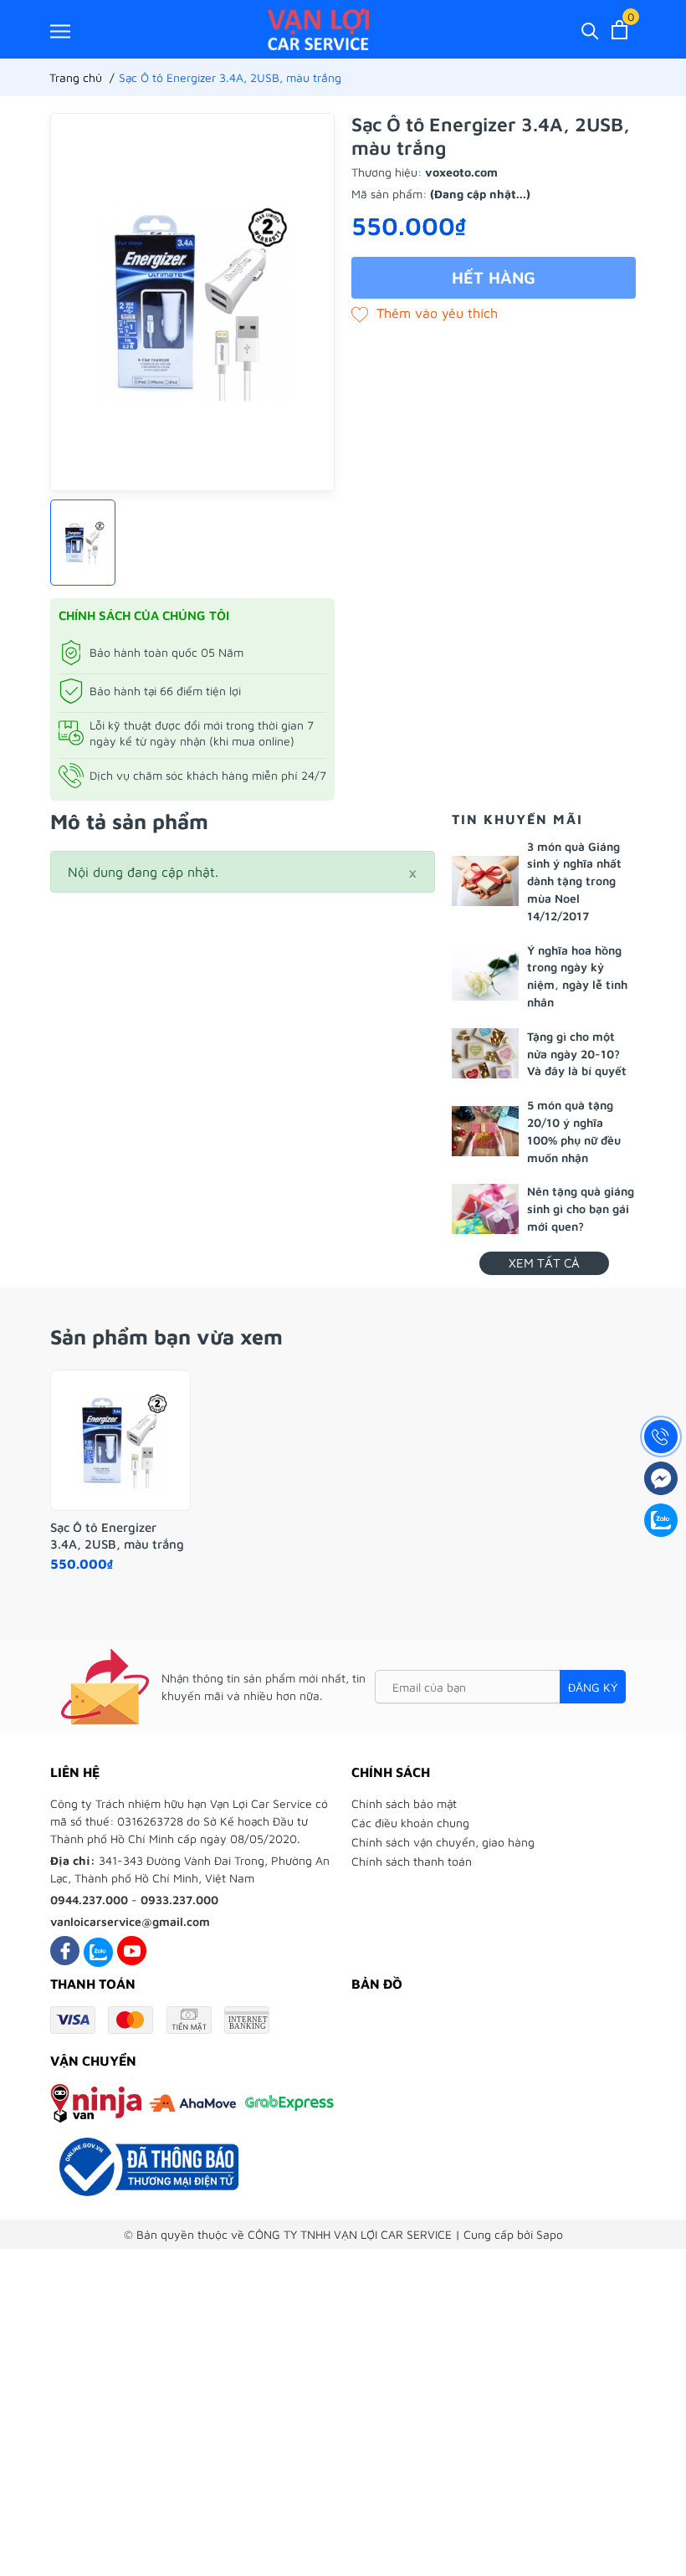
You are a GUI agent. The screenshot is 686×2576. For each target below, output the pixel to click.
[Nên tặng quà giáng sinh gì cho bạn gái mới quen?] (485, 1209)
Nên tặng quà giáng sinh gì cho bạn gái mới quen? (581, 1209)
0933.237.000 (179, 1900)
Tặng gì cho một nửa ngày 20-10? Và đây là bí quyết (577, 1054)
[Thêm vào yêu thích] (425, 313)
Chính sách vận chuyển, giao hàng (443, 1842)
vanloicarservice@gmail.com (130, 1921)
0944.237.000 (89, 1900)
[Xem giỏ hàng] (619, 30)
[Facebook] (65, 1951)
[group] (192, 302)
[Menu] (60, 31)
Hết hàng (494, 277)
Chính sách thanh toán (412, 1861)
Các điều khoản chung (410, 1823)
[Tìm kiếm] (590, 30)
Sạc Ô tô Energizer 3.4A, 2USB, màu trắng (117, 1536)
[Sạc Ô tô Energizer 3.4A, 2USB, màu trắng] (120, 1441)
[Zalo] (98, 1951)
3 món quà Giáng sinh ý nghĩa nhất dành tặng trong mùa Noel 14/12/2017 (574, 881)
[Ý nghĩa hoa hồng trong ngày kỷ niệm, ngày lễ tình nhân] (485, 976)
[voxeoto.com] (318, 29)
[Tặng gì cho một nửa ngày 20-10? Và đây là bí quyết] (485, 1053)
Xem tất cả (544, 1263)
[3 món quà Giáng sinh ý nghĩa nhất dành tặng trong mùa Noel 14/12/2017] (485, 881)
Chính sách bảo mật (404, 1803)
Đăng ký (593, 1687)
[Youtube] (132, 1951)
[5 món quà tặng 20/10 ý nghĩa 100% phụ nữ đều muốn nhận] (485, 1131)
